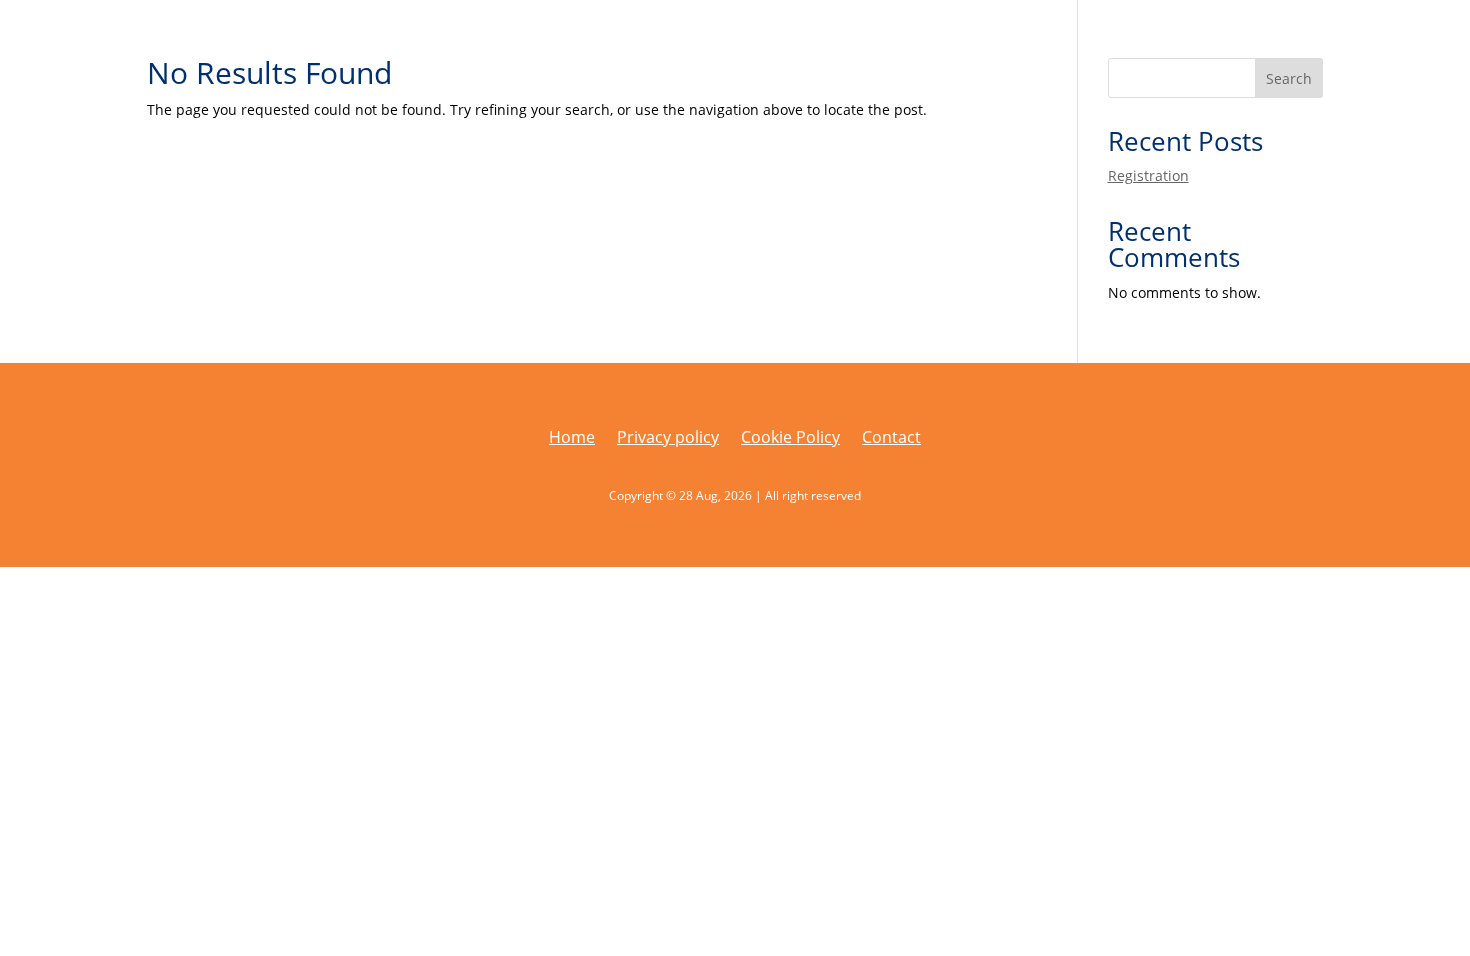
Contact (891, 439)
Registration (1148, 175)
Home (572, 439)
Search (1289, 78)
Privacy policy (668, 439)
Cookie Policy (790, 439)
